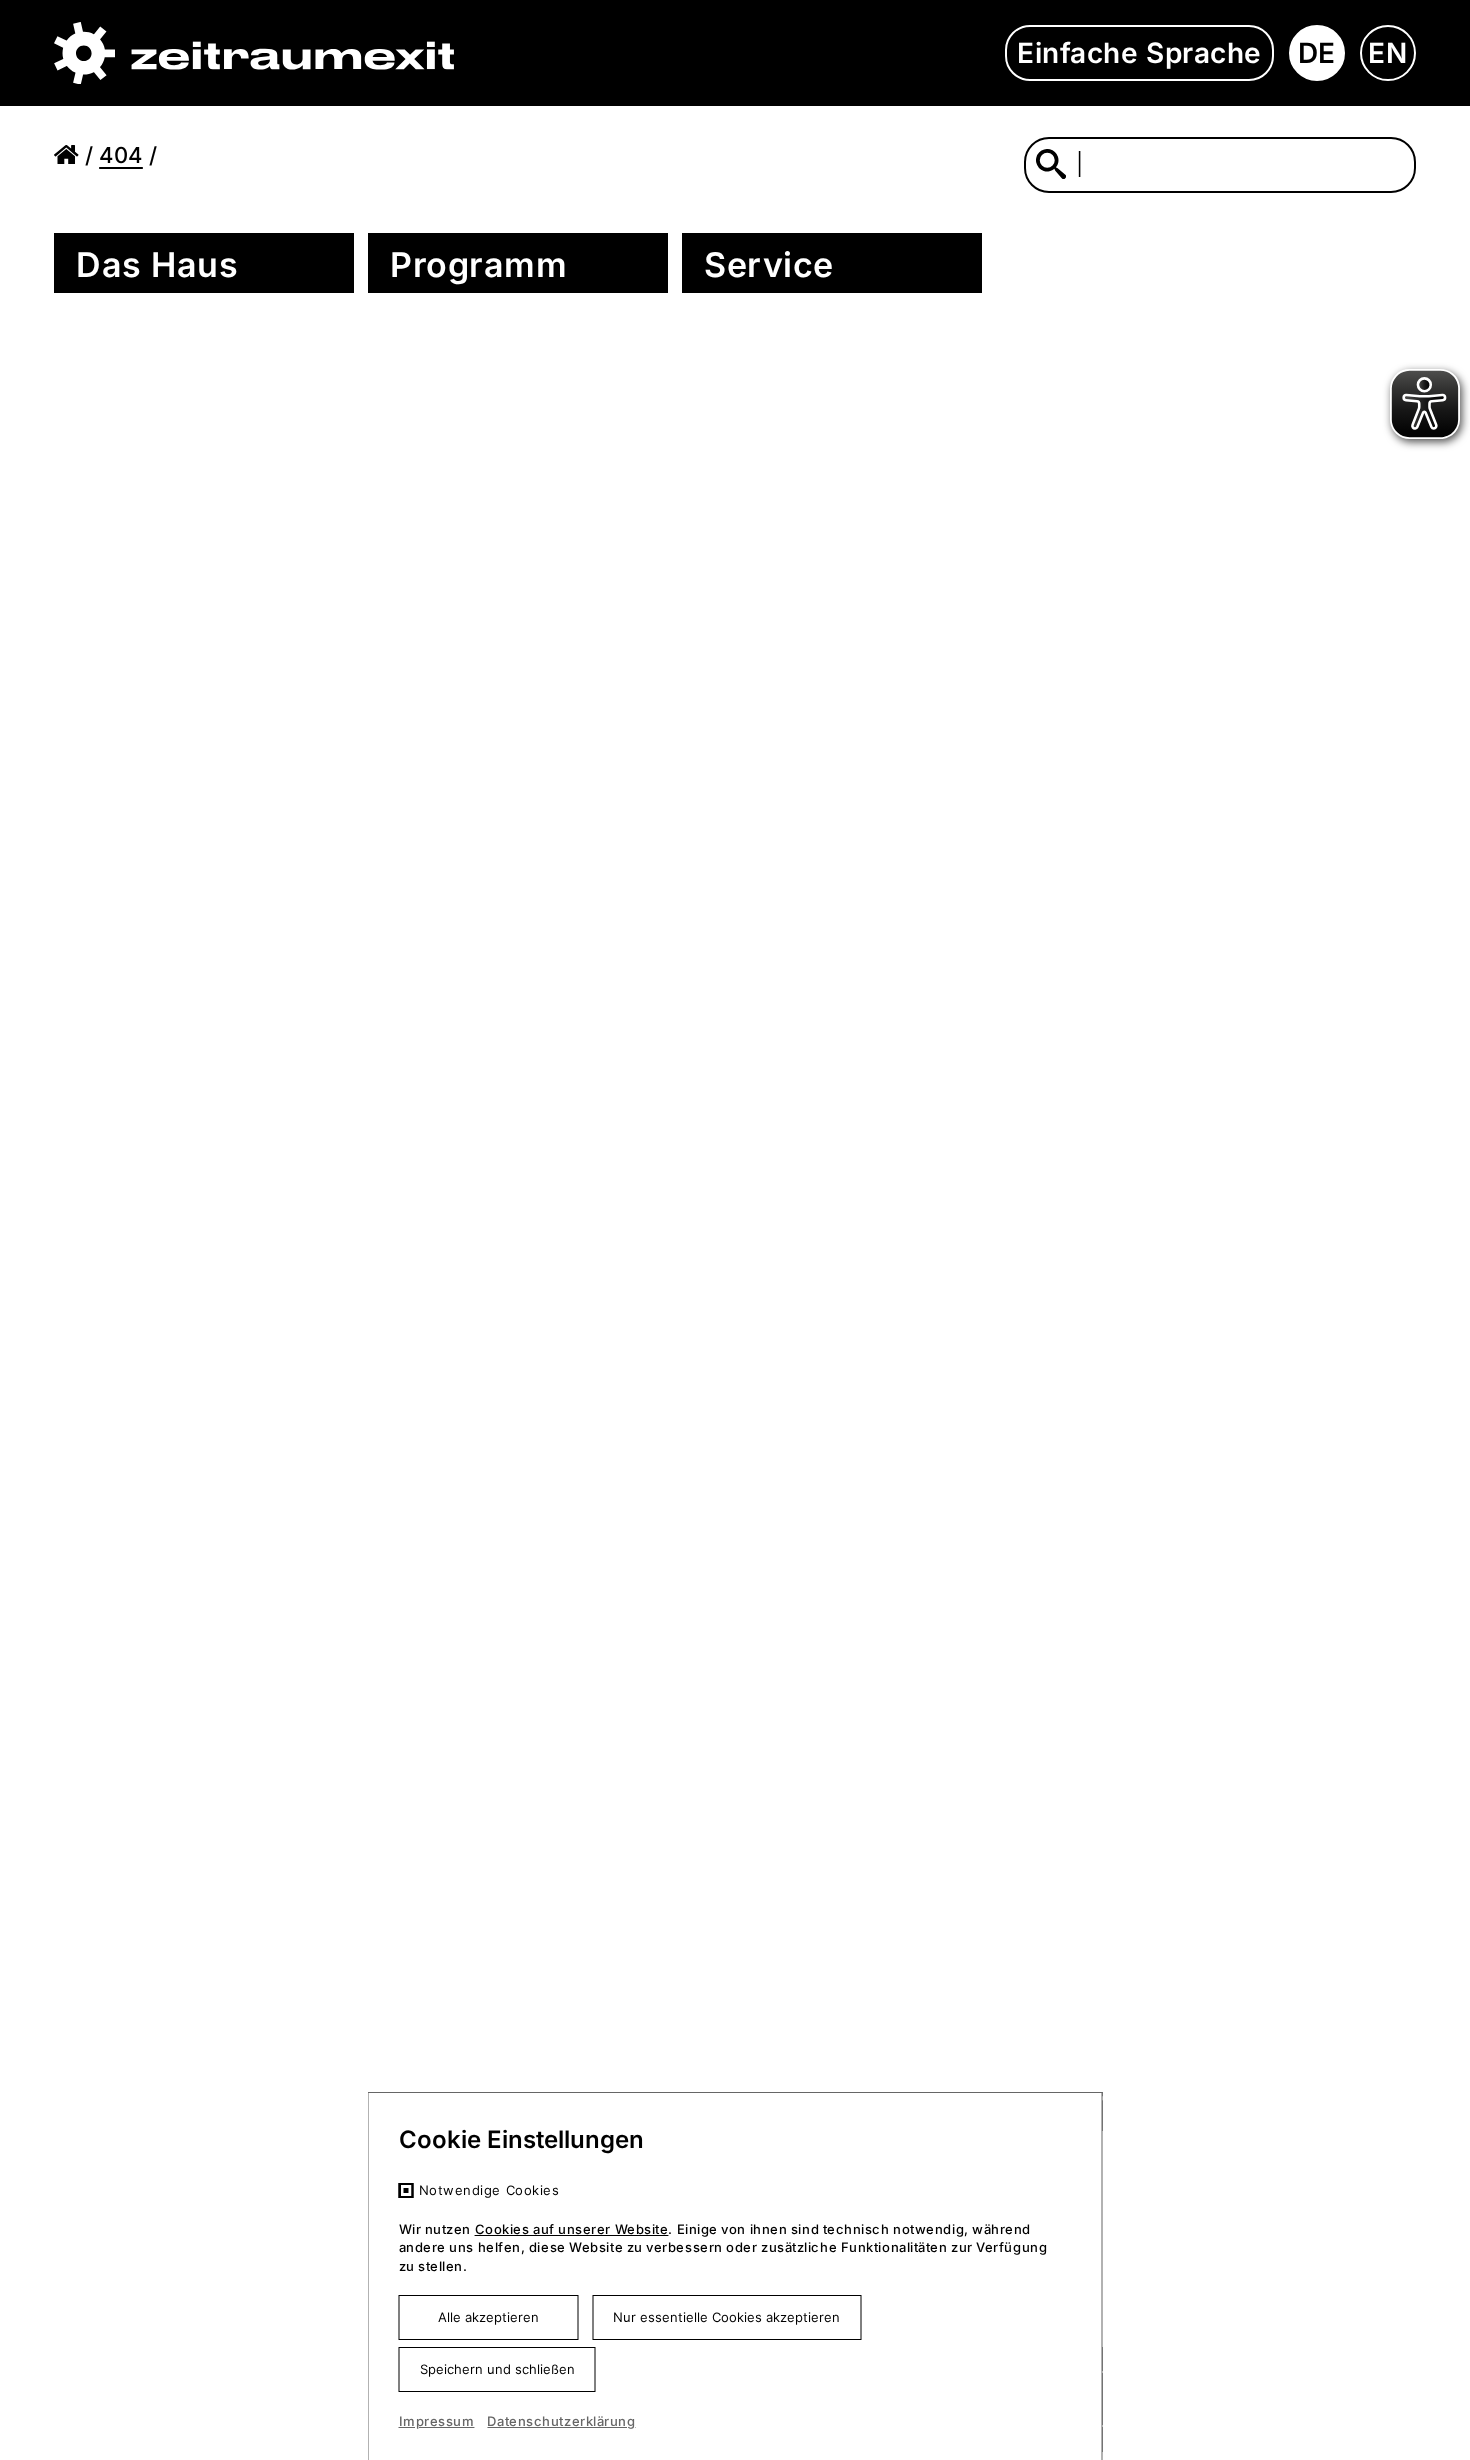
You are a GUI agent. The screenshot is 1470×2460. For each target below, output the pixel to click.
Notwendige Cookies (489, 2190)
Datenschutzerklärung (561, 2421)
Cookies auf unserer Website (572, 2229)
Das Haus (157, 264)
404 (121, 155)
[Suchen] (1051, 163)
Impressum (437, 2421)
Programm (478, 264)
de (1317, 53)
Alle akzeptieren (488, 2317)
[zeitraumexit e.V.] (254, 53)
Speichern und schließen (497, 2369)
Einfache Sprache (1139, 53)
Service (769, 264)
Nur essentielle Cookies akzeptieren (726, 2317)
